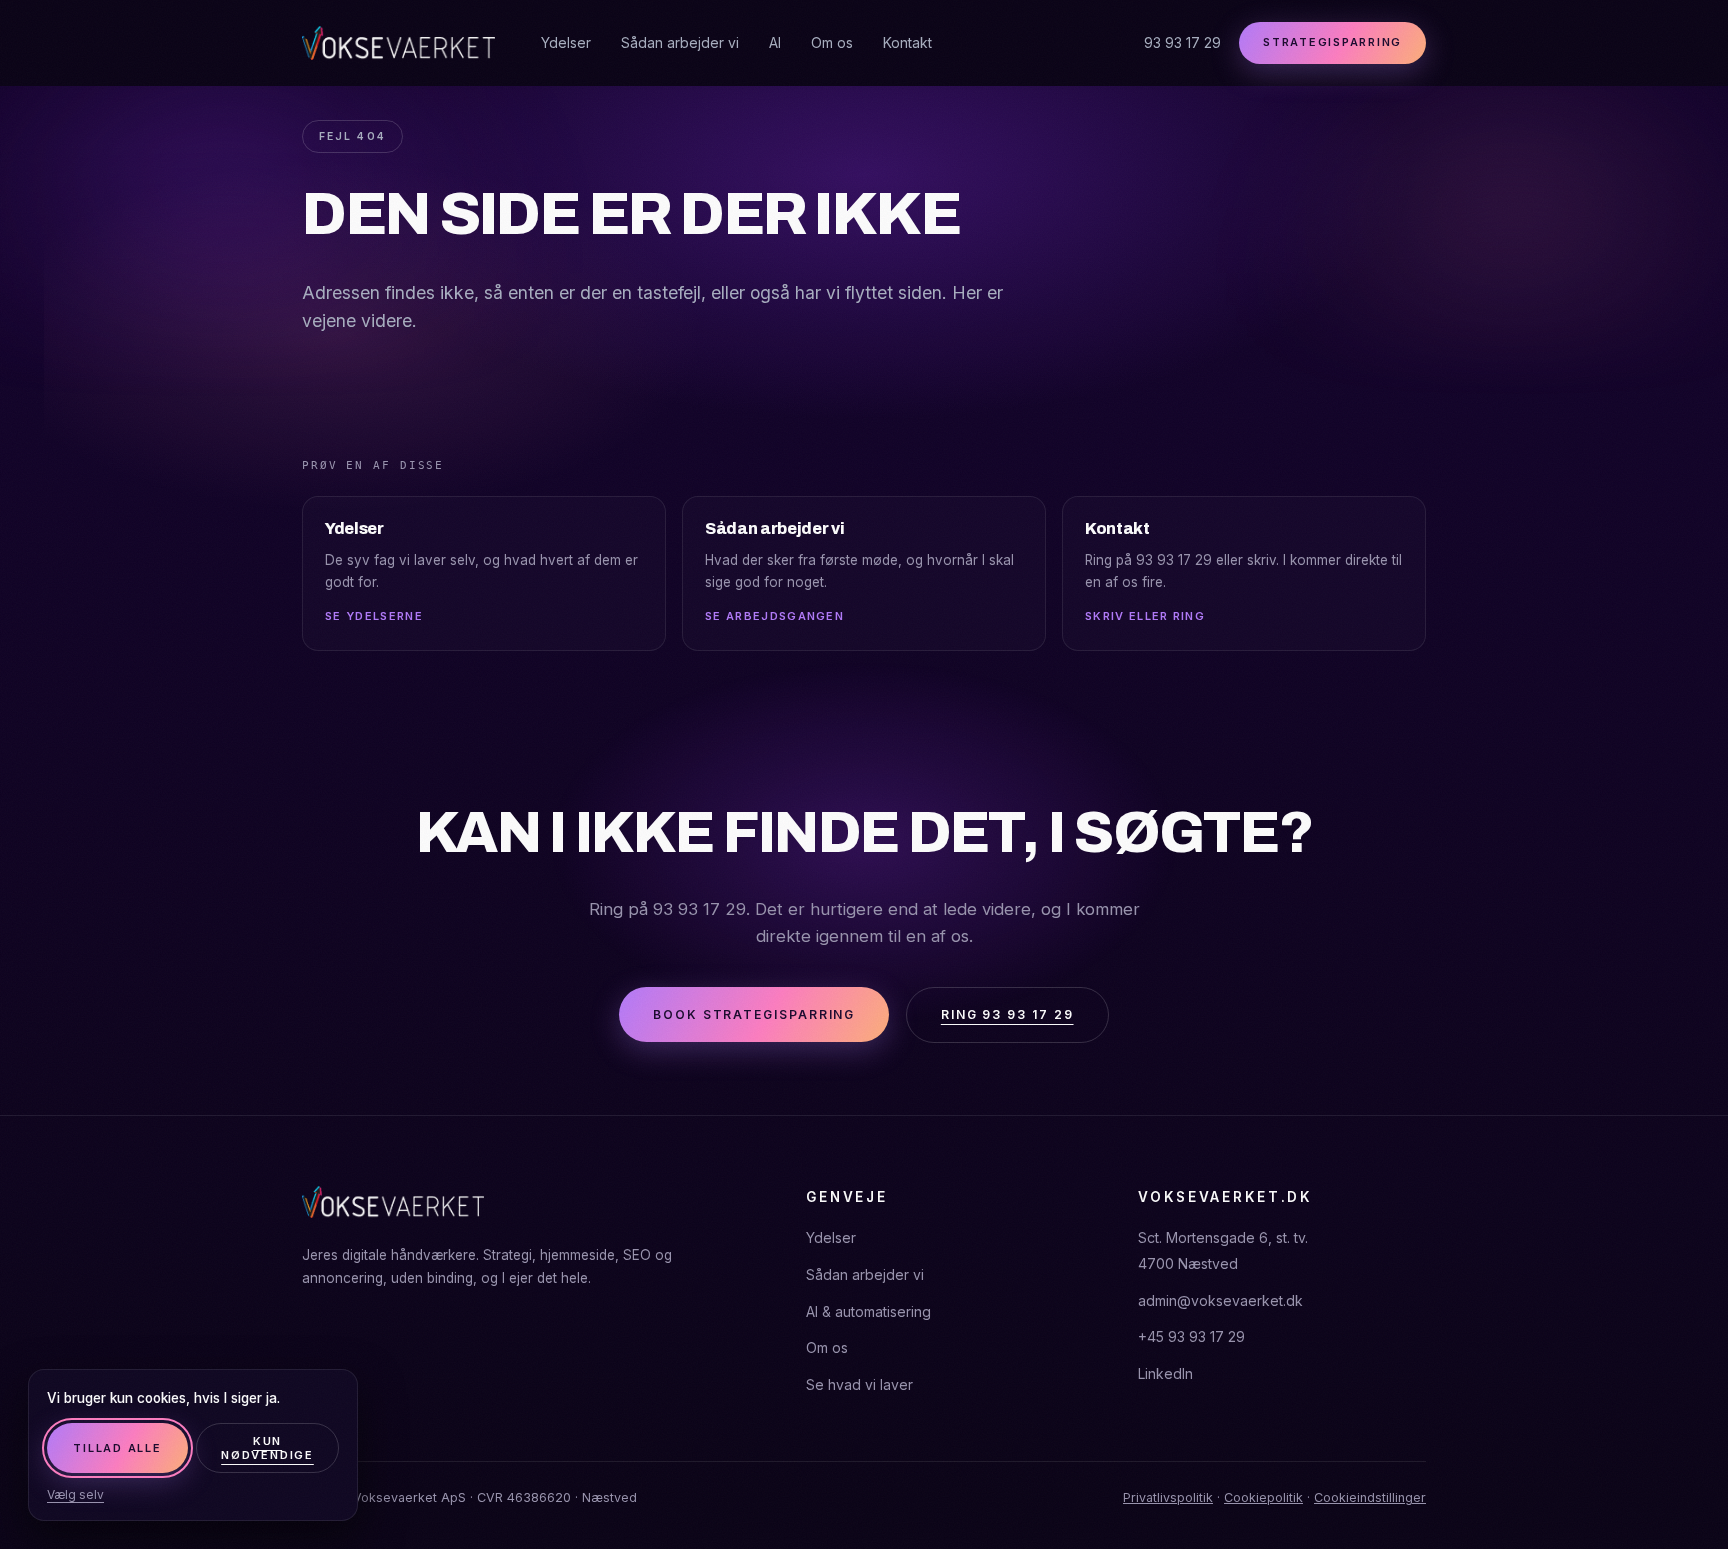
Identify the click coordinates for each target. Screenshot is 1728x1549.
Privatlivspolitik (1168, 1497)
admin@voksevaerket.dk (1220, 1300)
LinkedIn (1165, 1373)
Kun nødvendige (267, 1448)
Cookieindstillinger (1370, 1497)
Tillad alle (117, 1448)
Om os (832, 42)
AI (775, 42)
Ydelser (566, 42)
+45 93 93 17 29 (1191, 1336)
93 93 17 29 (1182, 42)
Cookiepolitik (1263, 1497)
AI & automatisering (868, 1311)
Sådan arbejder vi (680, 42)
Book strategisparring (754, 1014)
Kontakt (907, 42)
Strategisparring (1332, 42)
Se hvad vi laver (859, 1384)
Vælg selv (75, 1494)
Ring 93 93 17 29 (1007, 1014)
